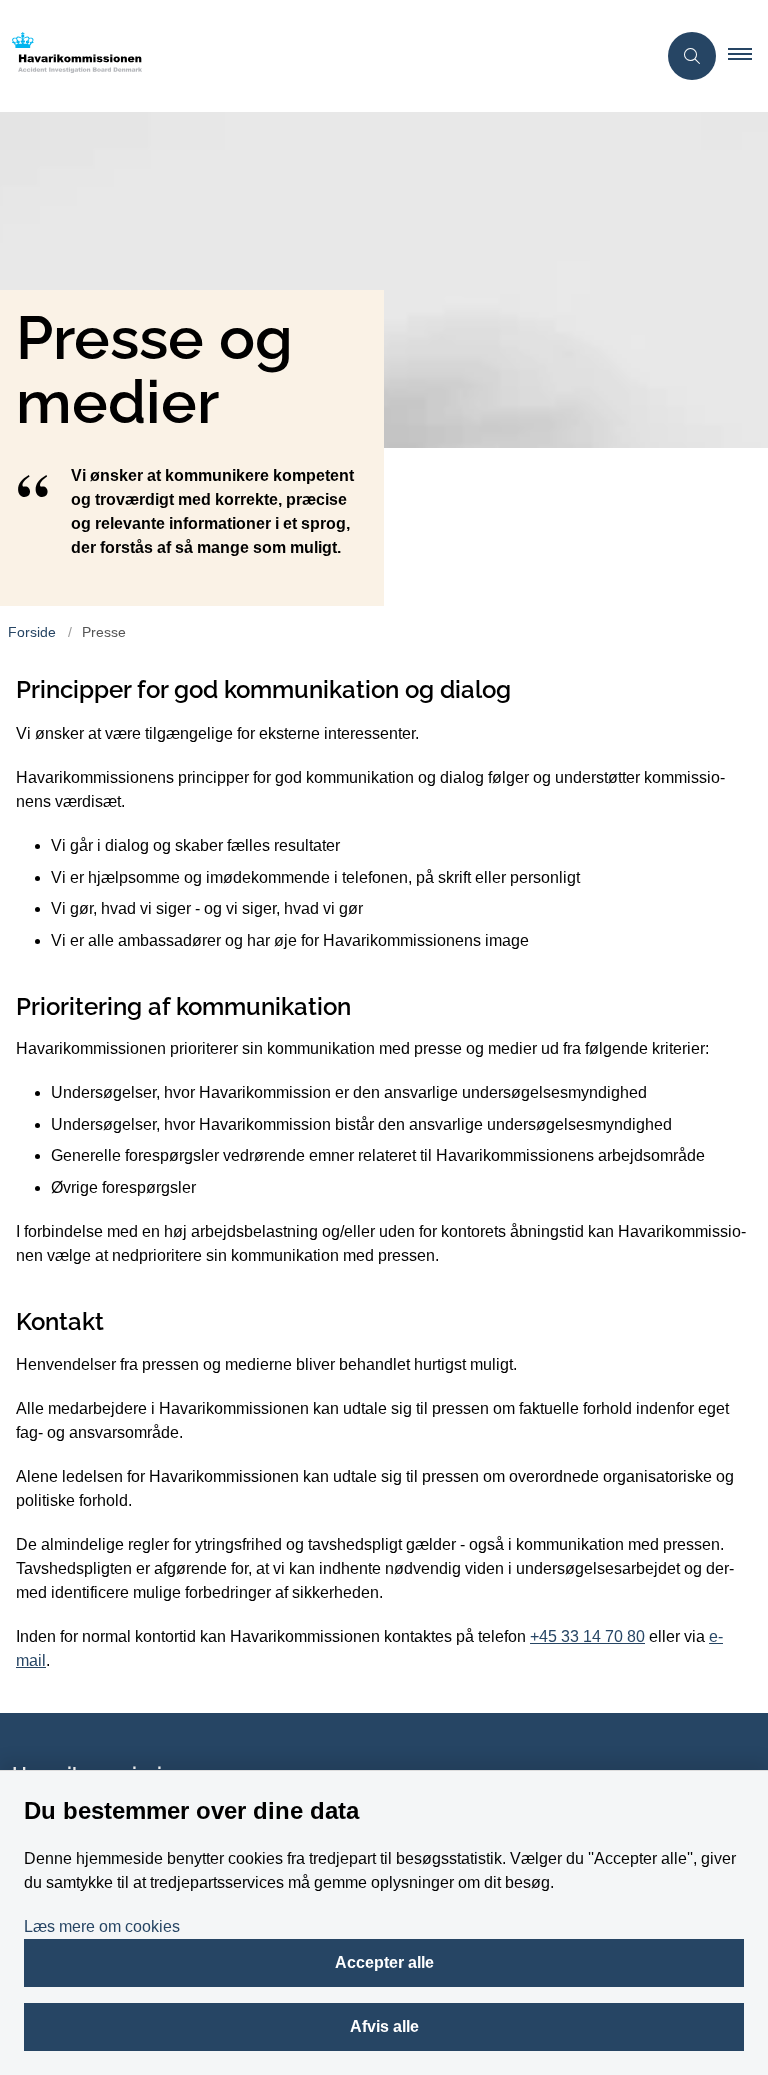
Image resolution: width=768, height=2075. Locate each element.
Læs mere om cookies (102, 1926)
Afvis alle (384, 2026)
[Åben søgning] (692, 56)
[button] (748, 56)
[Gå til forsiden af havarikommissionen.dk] (320, 56)
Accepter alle (384, 1962)
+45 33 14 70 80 (587, 1636)
